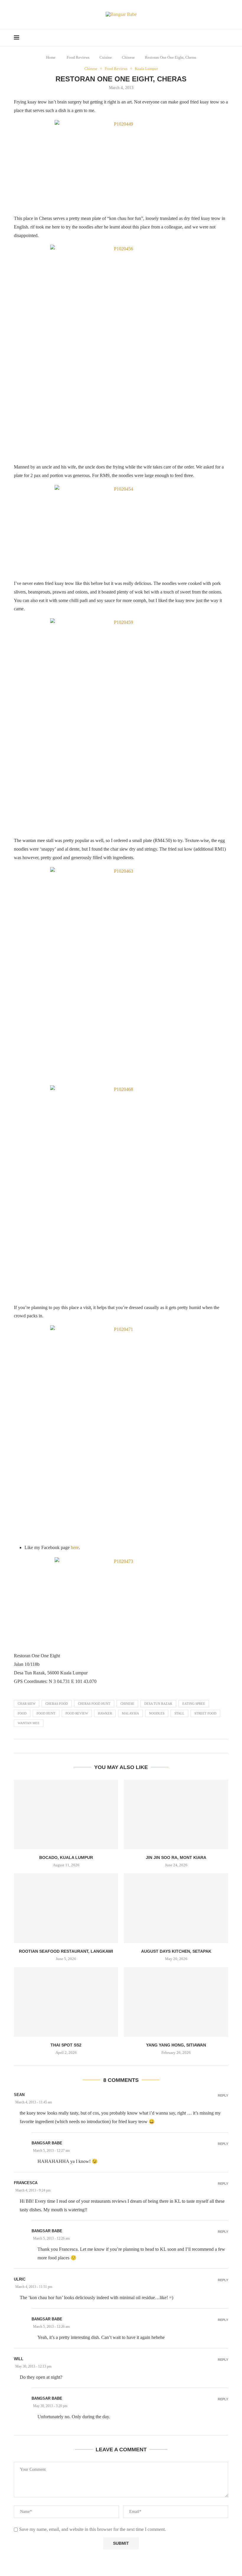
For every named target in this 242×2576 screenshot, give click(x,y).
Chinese (128, 57)
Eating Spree (194, 1704)
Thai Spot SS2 (66, 2045)
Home (51, 57)
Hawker (105, 1713)
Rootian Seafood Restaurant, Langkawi (66, 1951)
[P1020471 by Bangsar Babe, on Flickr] (121, 1431)
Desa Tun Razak (158, 1704)
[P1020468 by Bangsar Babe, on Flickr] (121, 1191)
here (75, 1547)
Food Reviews (78, 57)
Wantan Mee (29, 1723)
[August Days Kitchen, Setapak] (176, 1908)
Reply (223, 2096)
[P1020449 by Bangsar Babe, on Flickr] (121, 164)
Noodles (157, 1713)
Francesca (26, 2183)
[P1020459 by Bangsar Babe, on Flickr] (121, 724)
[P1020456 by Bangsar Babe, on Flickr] (121, 351)
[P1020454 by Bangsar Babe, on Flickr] (121, 529)
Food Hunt (46, 1713)
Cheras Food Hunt (94, 1704)
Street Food (205, 1713)
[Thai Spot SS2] (66, 2002)
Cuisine (106, 57)
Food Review (77, 1713)
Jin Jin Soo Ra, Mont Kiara (176, 1857)
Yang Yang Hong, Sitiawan (176, 2045)
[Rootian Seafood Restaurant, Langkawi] (66, 1908)
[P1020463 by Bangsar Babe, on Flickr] (121, 973)
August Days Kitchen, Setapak (176, 1951)
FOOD (22, 1713)
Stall (179, 1713)
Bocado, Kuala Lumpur (66, 1857)
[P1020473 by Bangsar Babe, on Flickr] (121, 1602)
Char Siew (27, 1704)
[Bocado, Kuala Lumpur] (66, 1814)
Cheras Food (57, 1704)
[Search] (225, 38)
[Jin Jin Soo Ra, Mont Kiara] (176, 1814)
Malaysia (130, 1713)
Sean (19, 2095)
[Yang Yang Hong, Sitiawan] (176, 2002)
